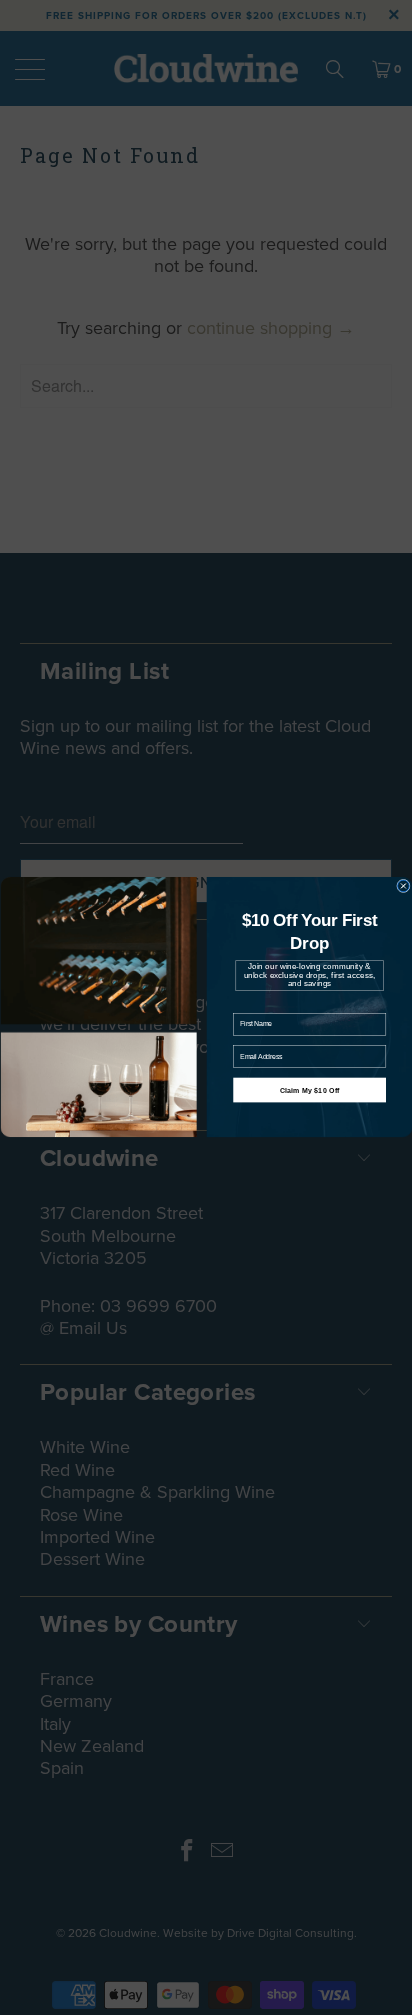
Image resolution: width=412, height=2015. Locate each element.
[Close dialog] (403, 887)
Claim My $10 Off (309, 1090)
